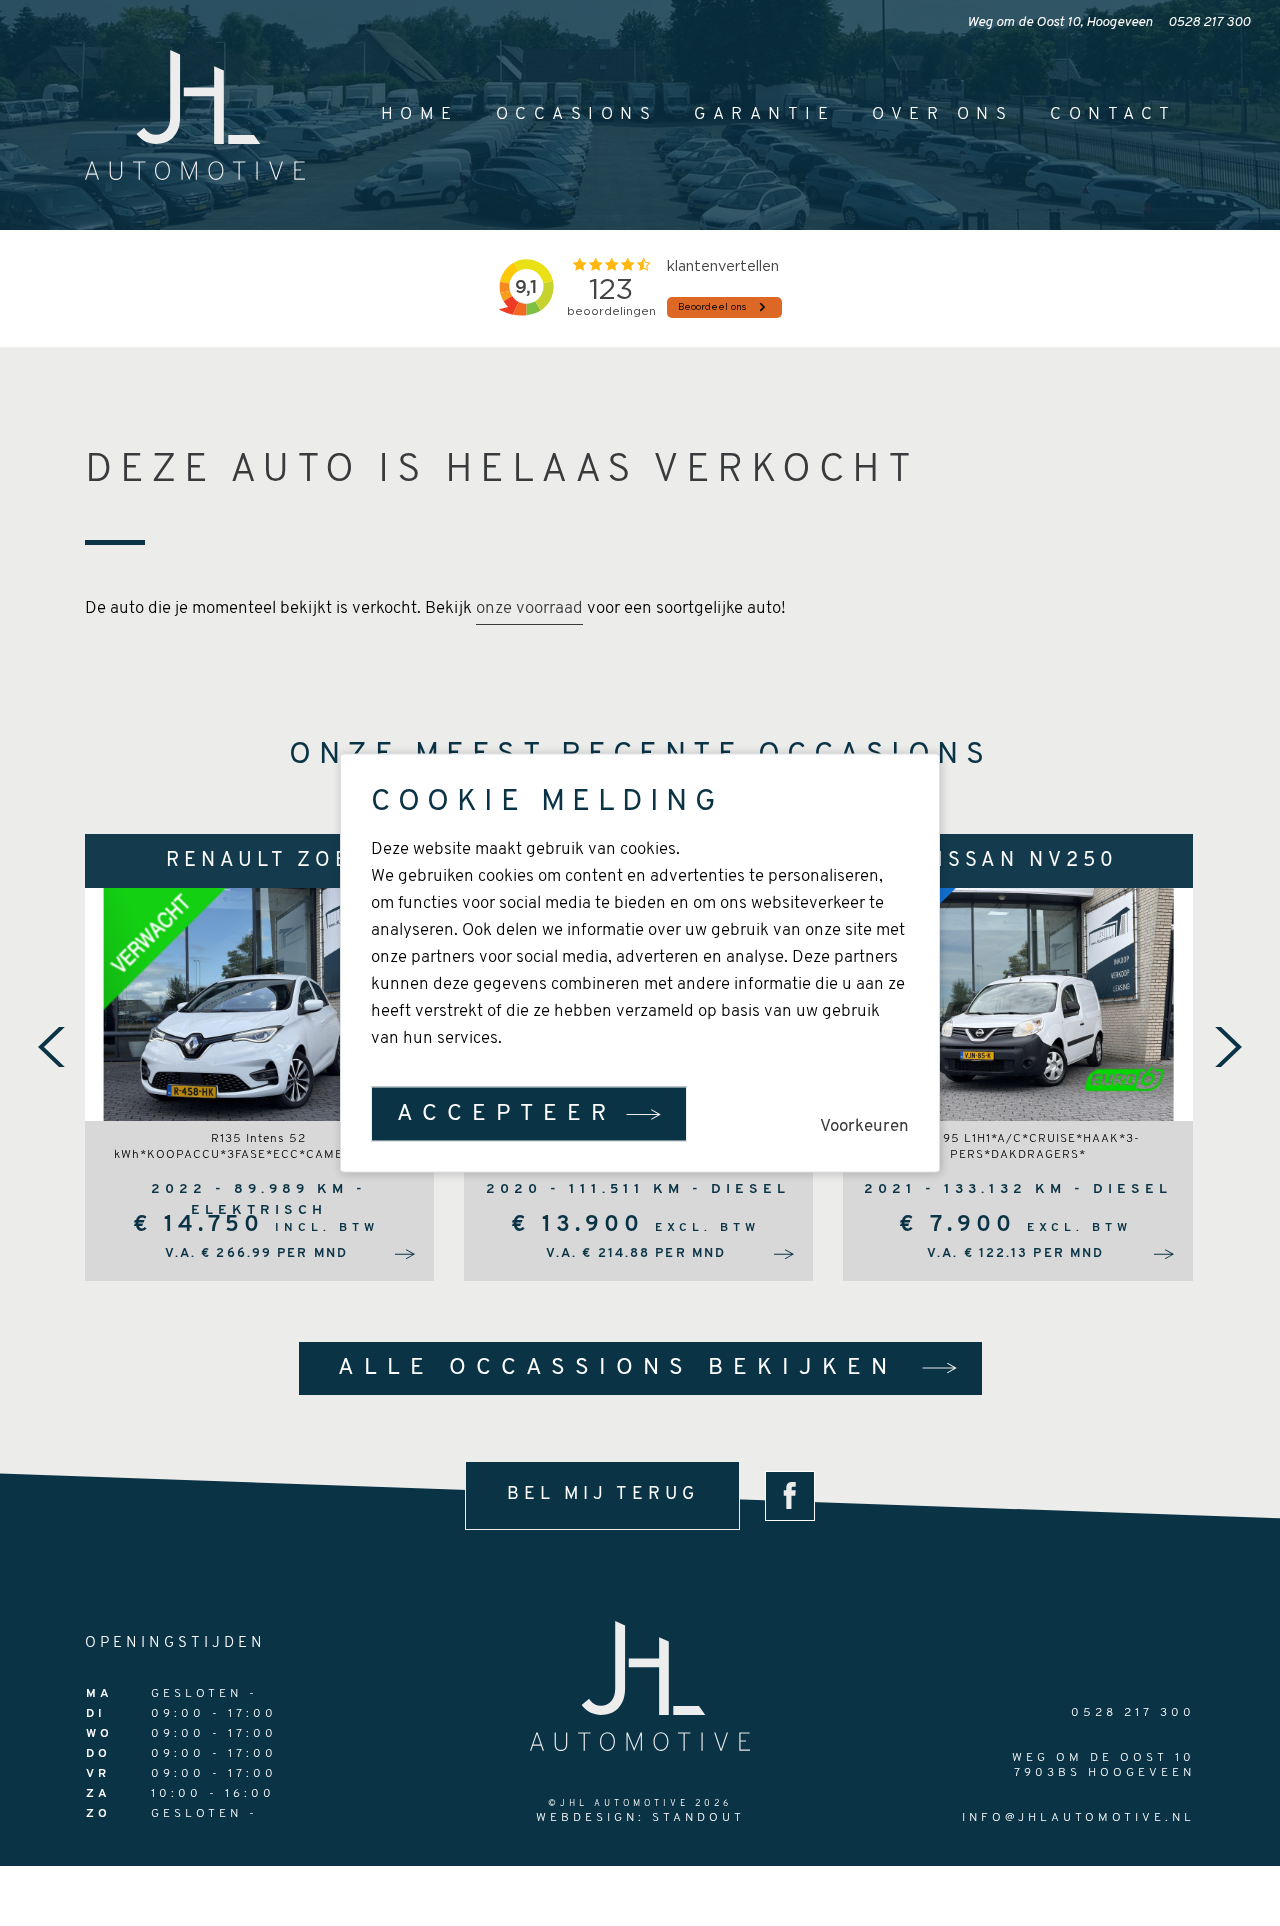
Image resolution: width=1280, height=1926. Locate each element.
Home (420, 114)
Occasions (577, 114)
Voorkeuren (864, 1126)
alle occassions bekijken (617, 1368)
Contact (1113, 114)
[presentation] (52, 1047)
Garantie (764, 114)
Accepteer (506, 1114)
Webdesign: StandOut (640, 1818)
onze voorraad (529, 608)
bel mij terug (603, 1495)
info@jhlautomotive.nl (1078, 1818)
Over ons (942, 114)
